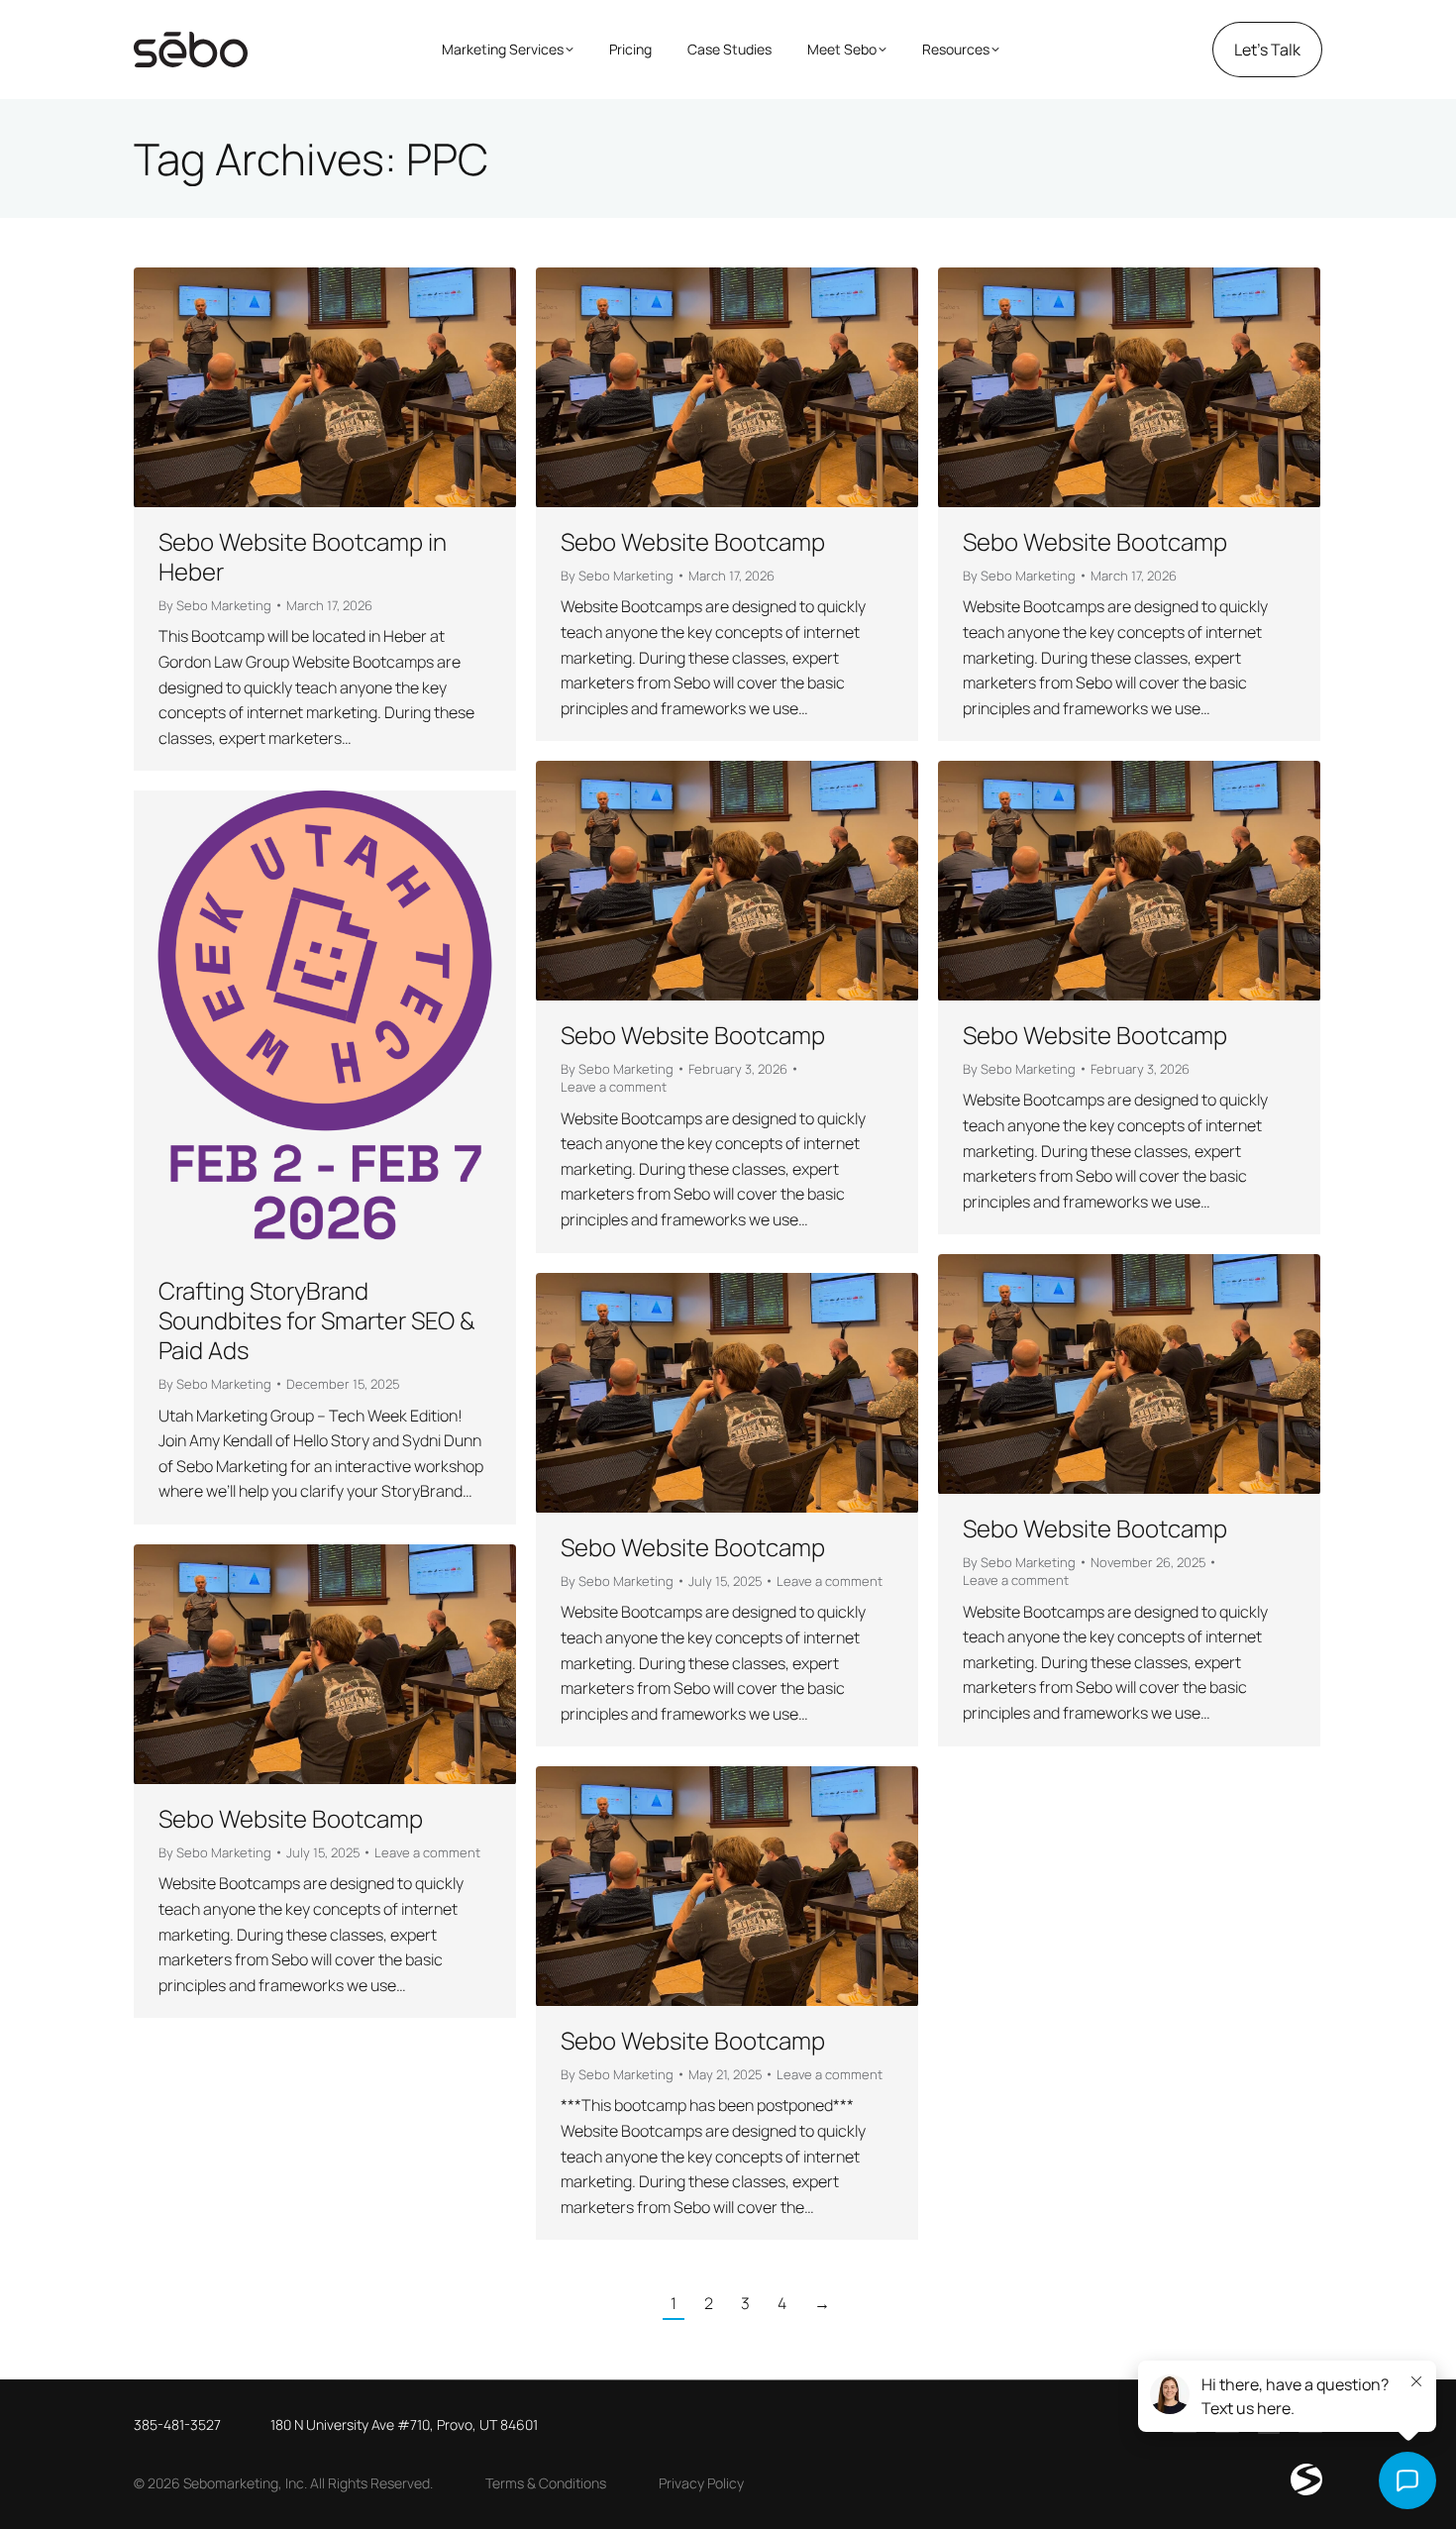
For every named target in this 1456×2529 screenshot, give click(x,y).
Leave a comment (614, 1087)
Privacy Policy (701, 2483)
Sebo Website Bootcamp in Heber (303, 556)
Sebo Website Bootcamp (693, 541)
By (215, 605)
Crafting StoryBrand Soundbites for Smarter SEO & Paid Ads (317, 1320)
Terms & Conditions (546, 2483)
